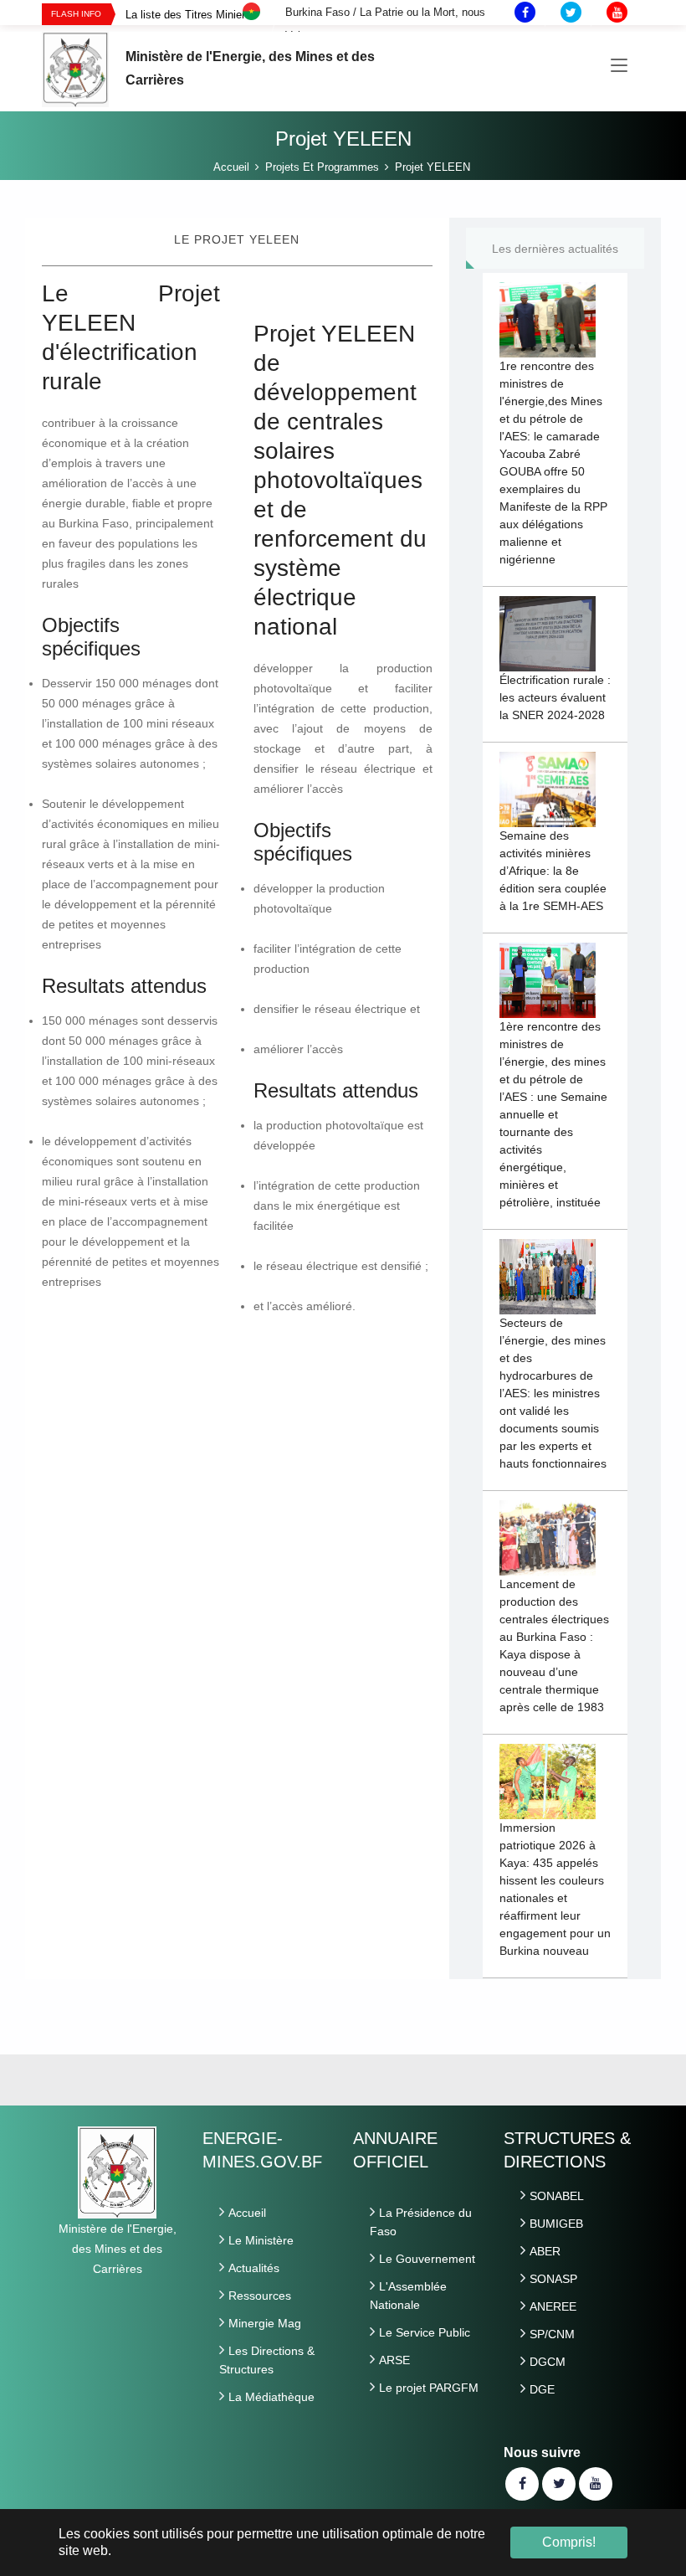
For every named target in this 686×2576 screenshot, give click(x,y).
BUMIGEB (556, 2224)
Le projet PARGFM (429, 2388)
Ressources (260, 2296)
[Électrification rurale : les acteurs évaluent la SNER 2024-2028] (548, 632)
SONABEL (557, 2196)
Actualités (254, 2268)
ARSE (394, 2360)
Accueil (247, 2213)
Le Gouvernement (427, 2259)
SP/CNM (552, 2334)
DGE (542, 2389)
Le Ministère (261, 2240)
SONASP (553, 2279)
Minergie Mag (265, 2323)
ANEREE (553, 2306)
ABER (545, 2251)
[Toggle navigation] (619, 66)
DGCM (548, 2362)
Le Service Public (425, 2332)
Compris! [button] (569, 2542)
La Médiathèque (271, 2397)
